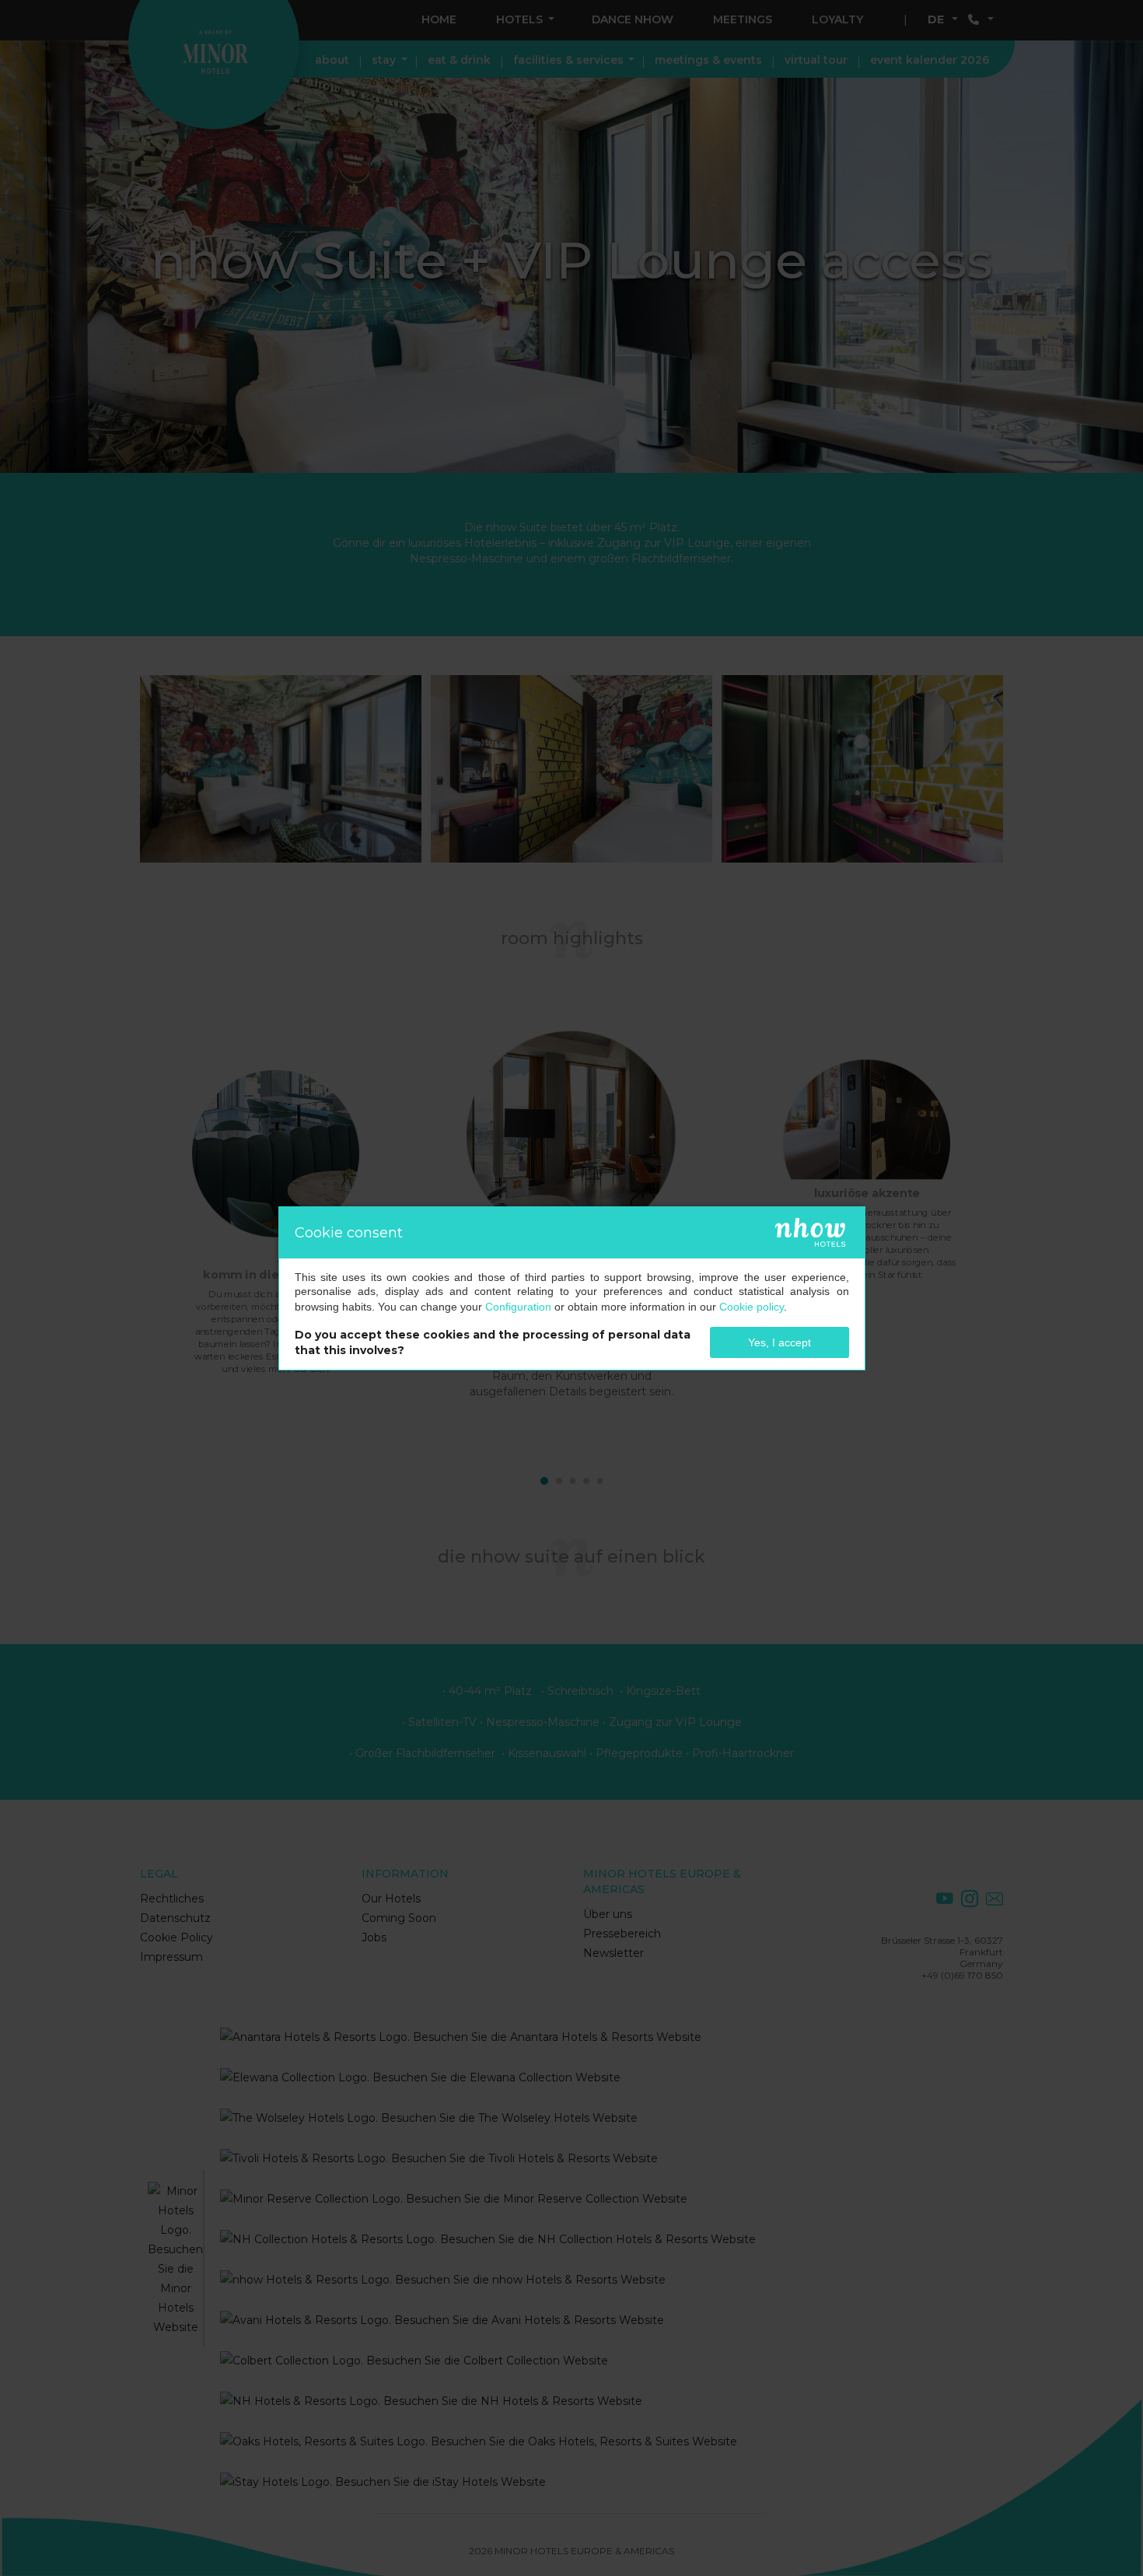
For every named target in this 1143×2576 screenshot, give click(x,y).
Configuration (518, 1307)
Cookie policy (752, 1307)
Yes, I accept (779, 1342)
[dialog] (572, 1288)
